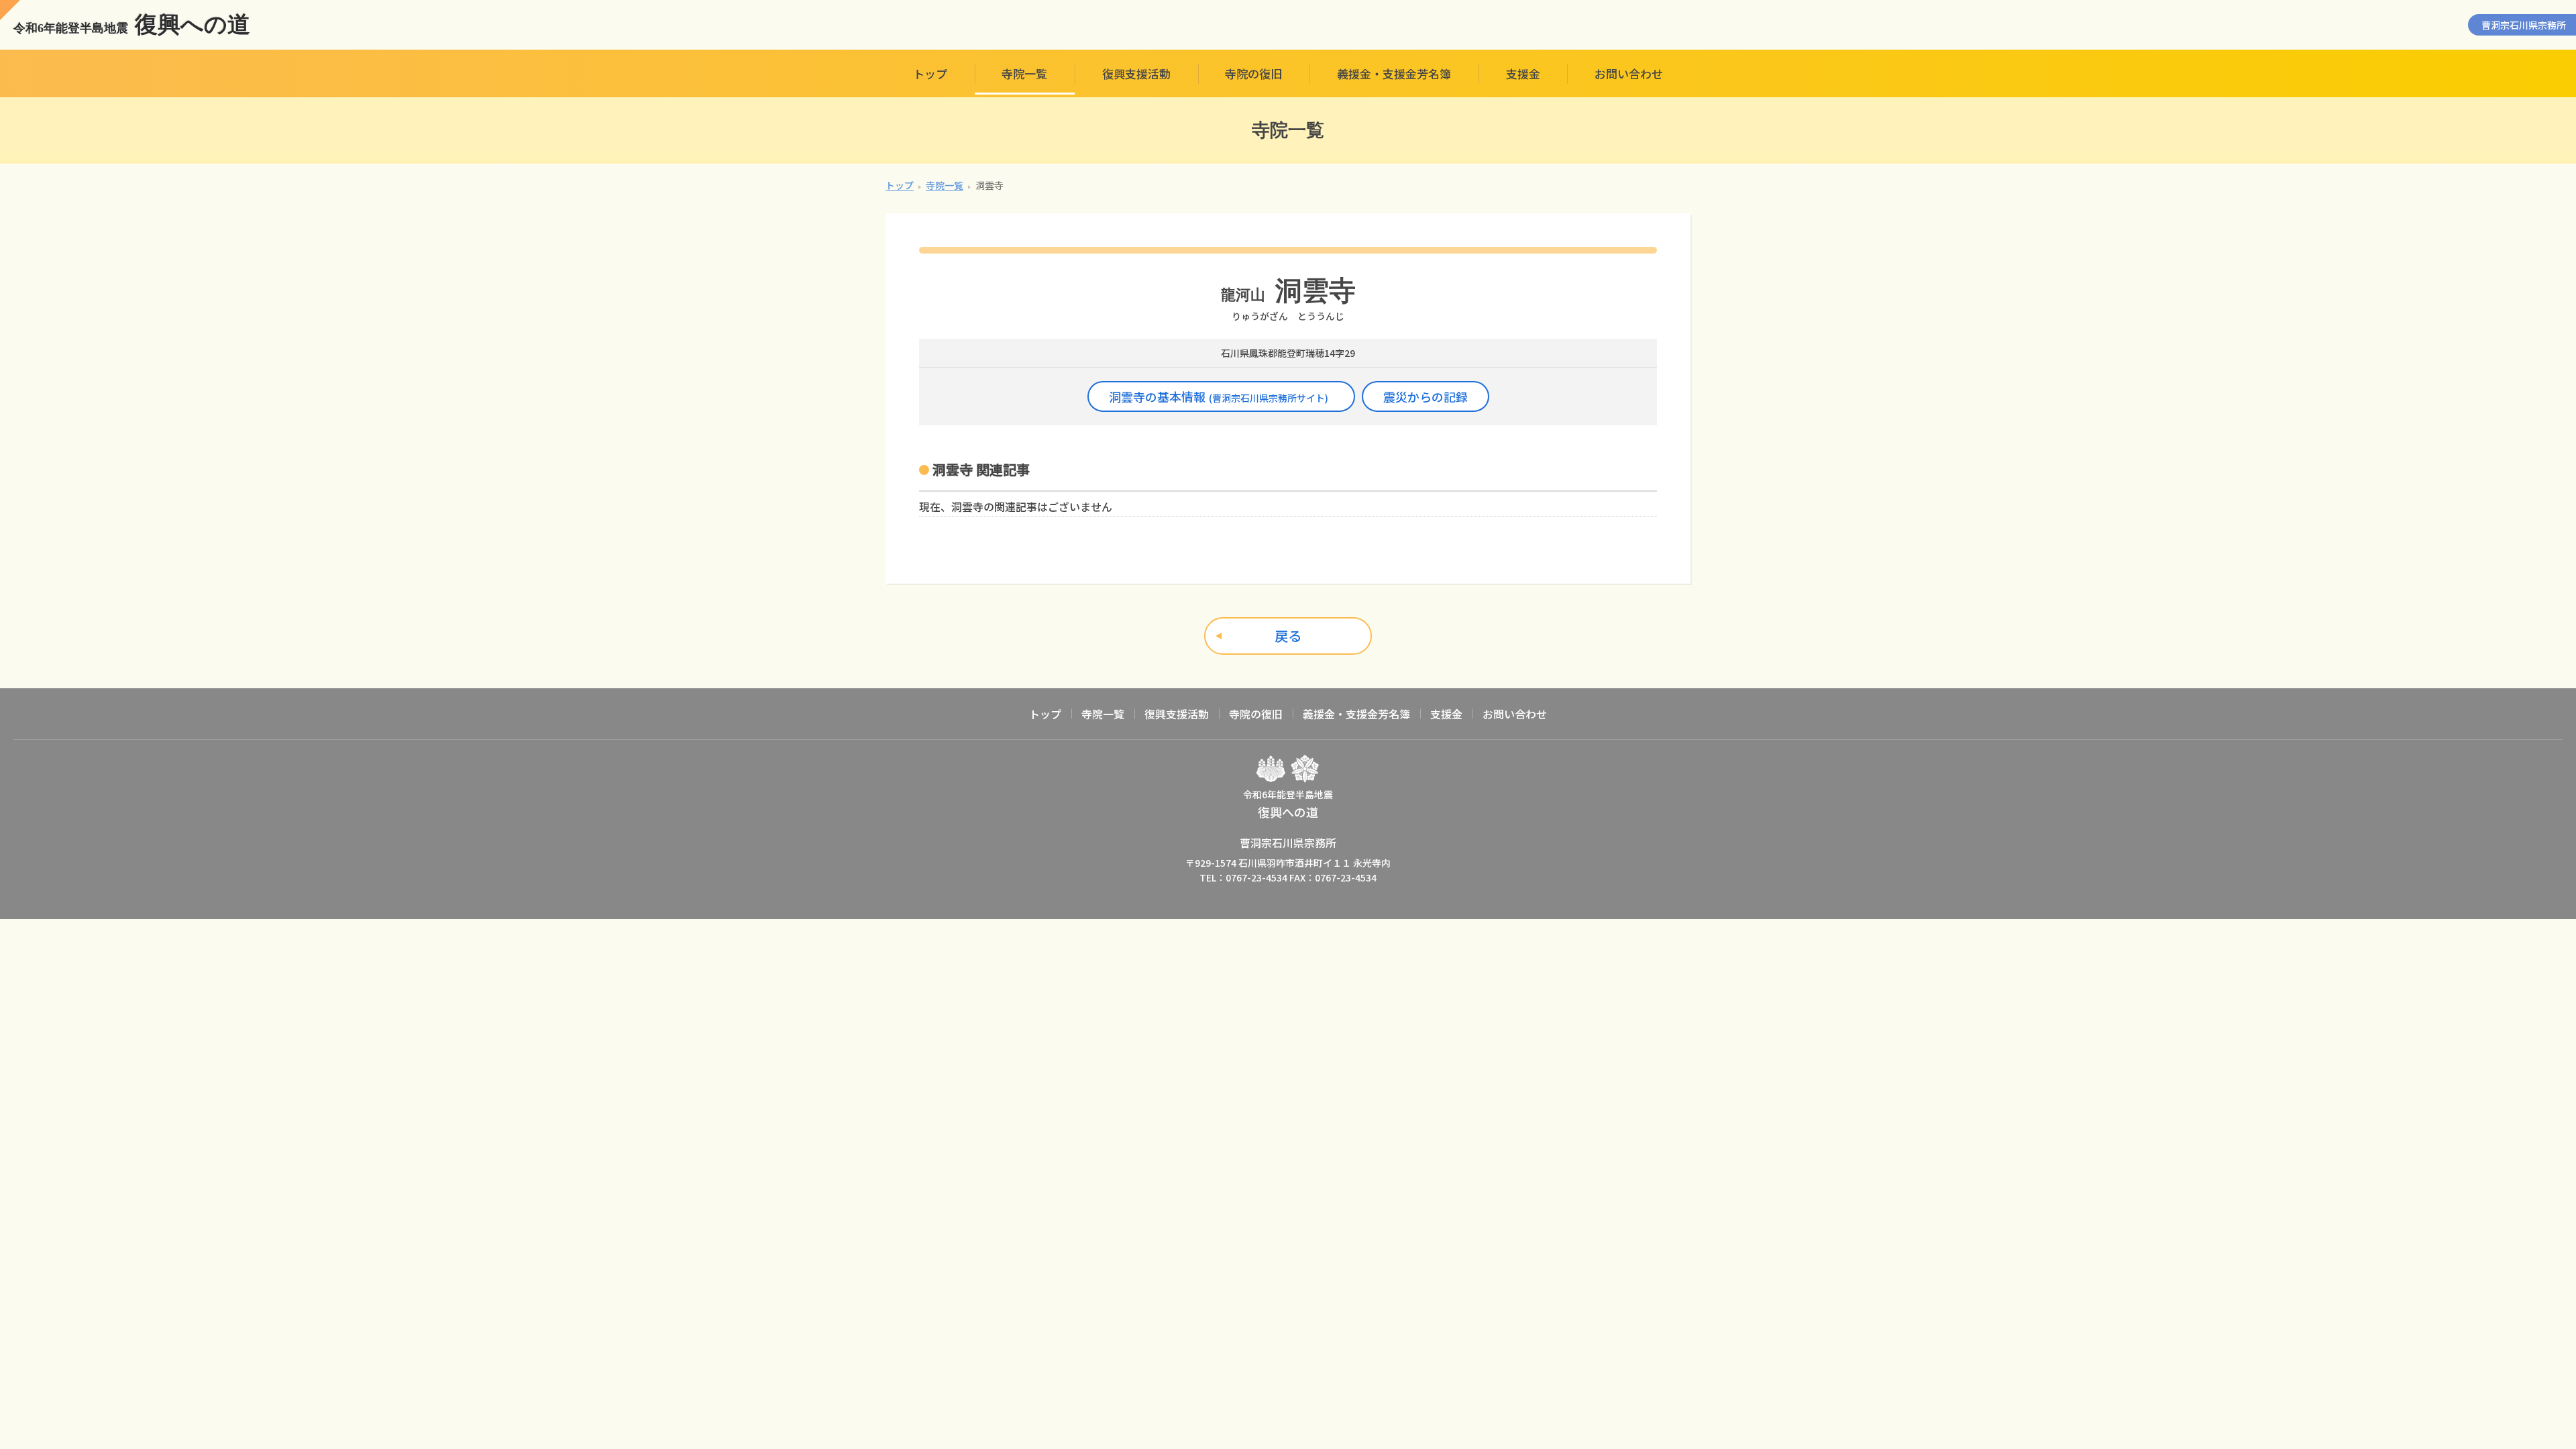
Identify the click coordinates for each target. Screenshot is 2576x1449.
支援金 (1523, 73)
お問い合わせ (1629, 73)
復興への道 (132, 25)
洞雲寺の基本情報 (1219, 396)
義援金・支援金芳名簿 (1394, 73)
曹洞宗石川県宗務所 (2524, 25)
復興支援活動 (1136, 73)
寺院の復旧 (1253, 73)
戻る (1288, 636)
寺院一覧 (1024, 73)
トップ (930, 73)
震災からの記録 (1426, 396)
